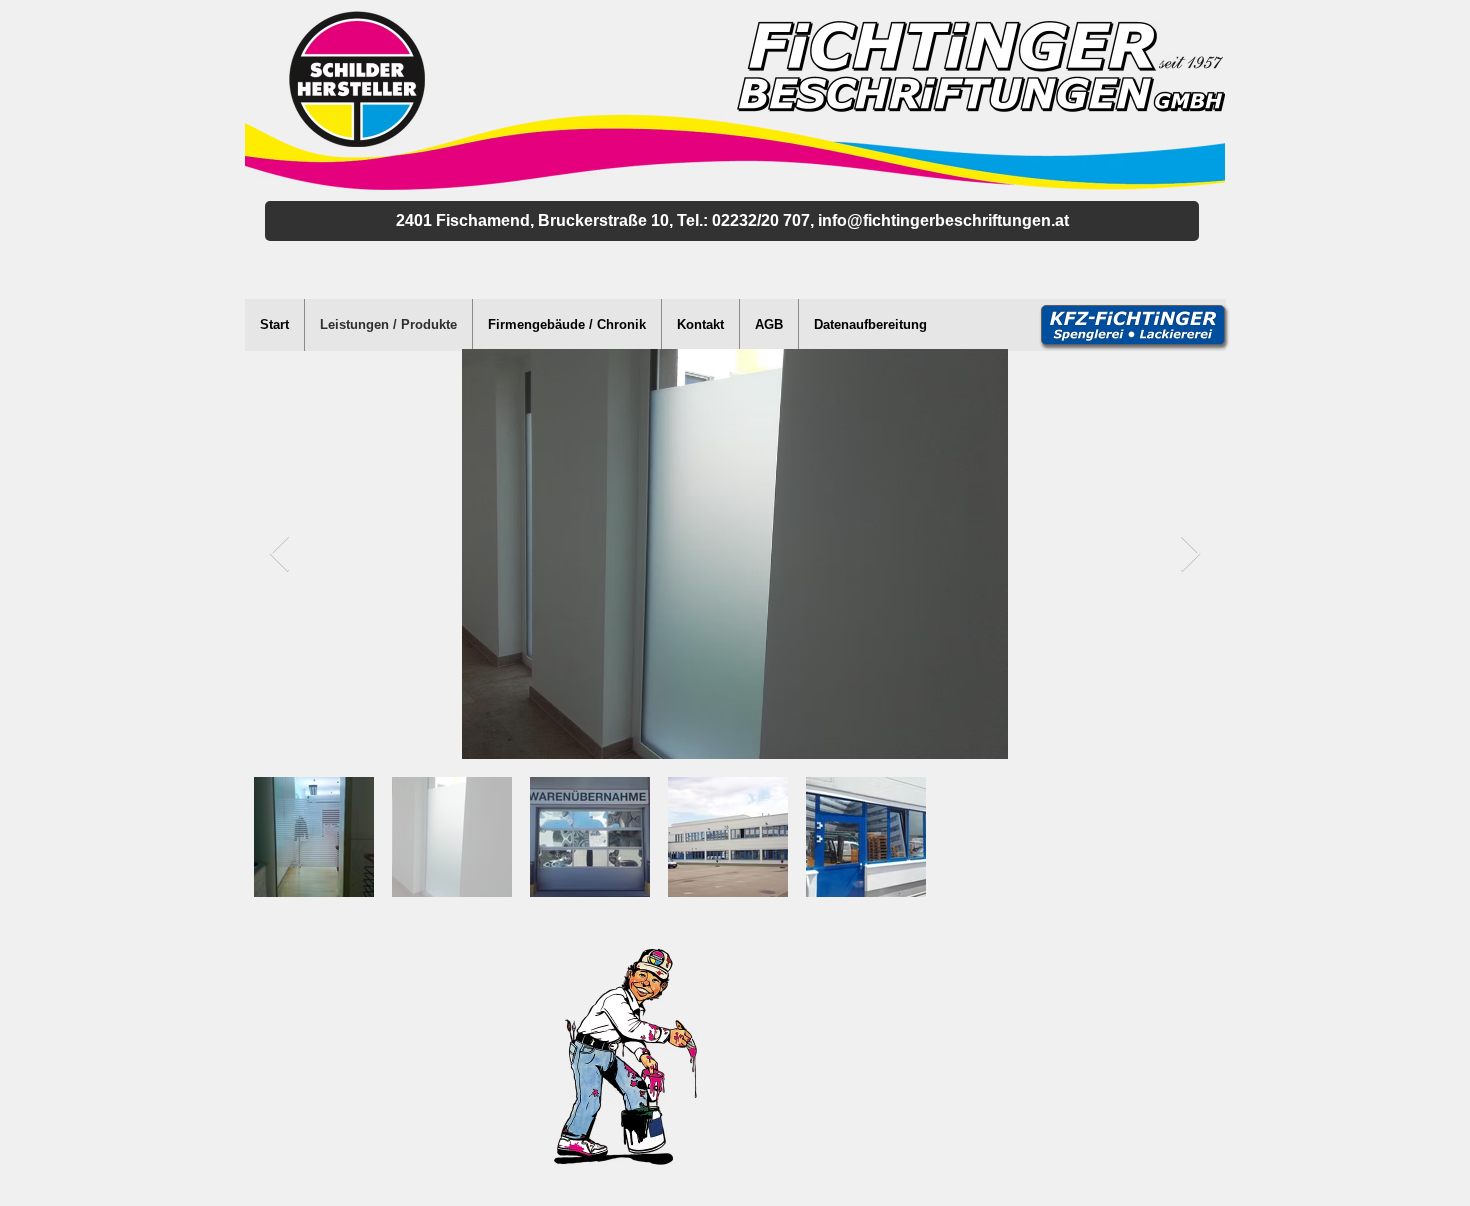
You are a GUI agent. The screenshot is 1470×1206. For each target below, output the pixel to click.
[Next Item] (1190, 554)
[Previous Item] (279, 554)
